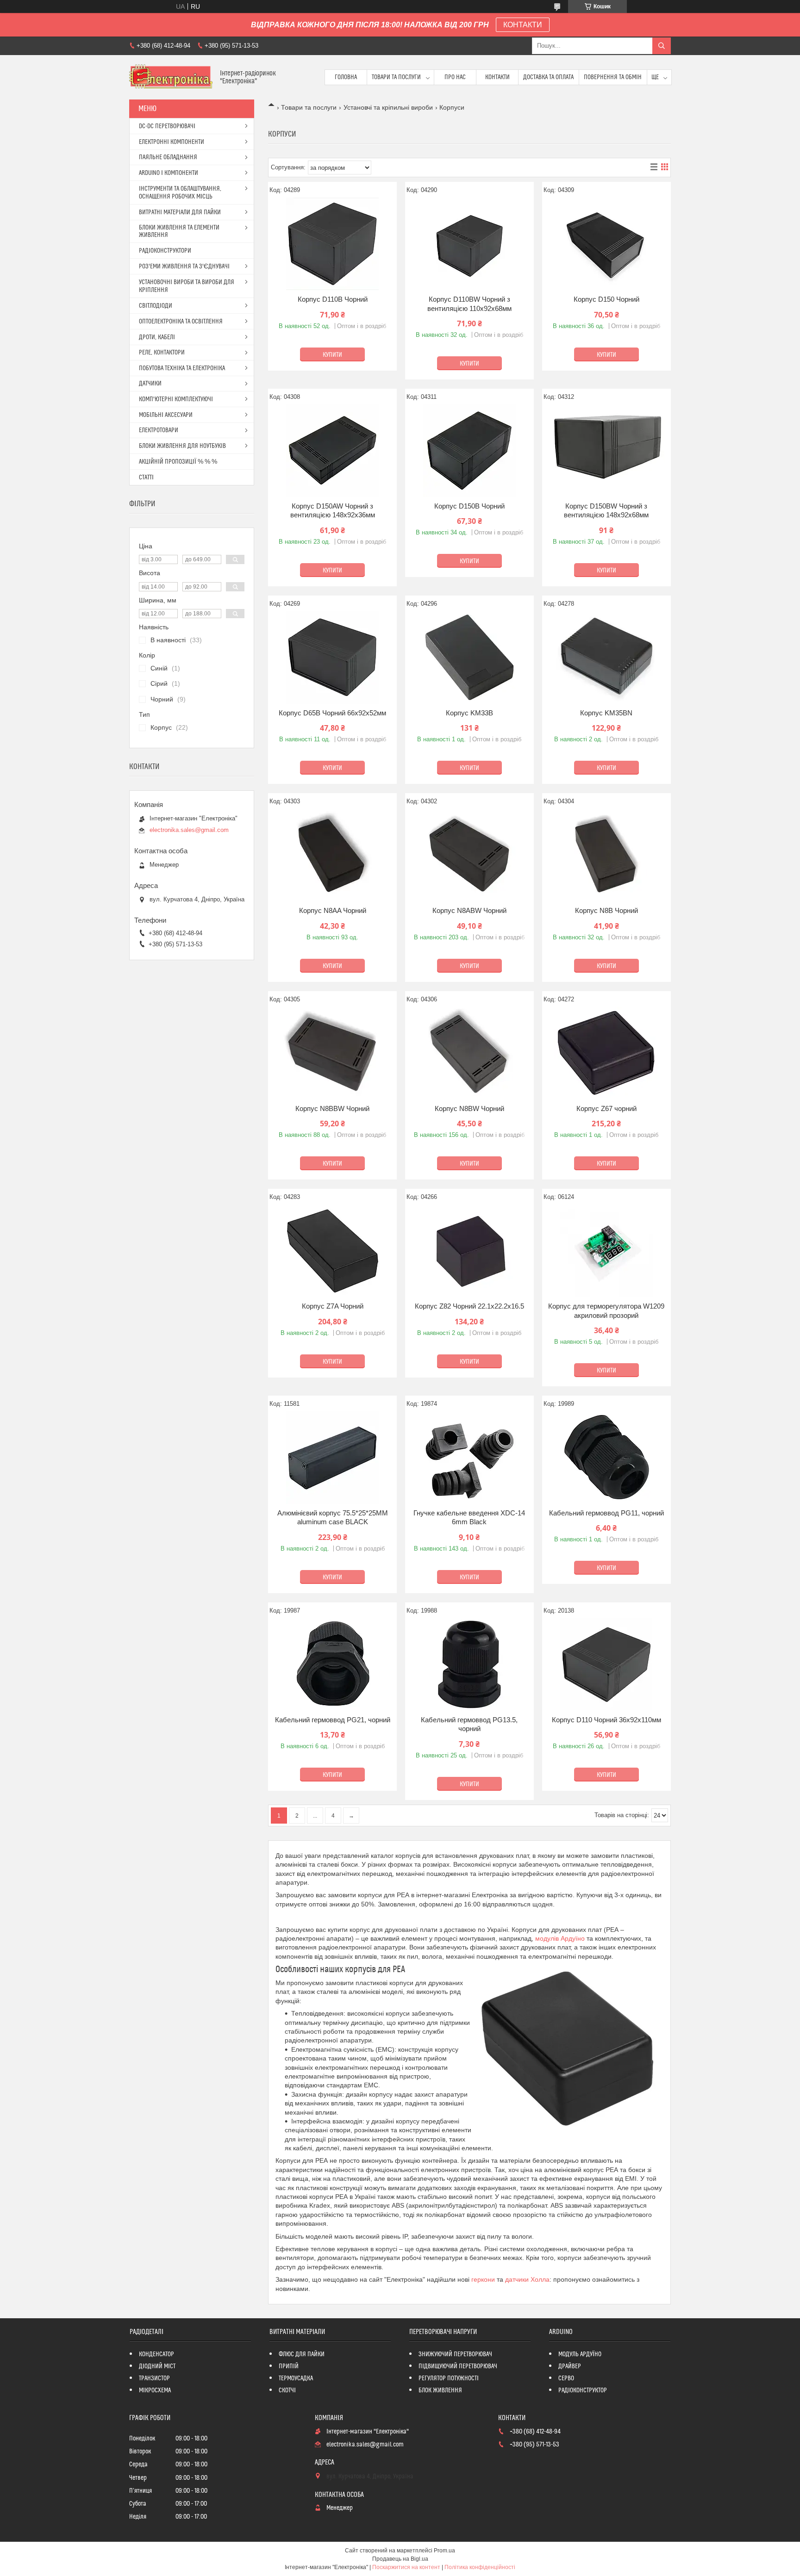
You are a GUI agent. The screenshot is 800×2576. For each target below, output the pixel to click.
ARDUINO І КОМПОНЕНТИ (169, 173)
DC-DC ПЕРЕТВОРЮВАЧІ (167, 126)
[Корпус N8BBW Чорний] (332, 1053)
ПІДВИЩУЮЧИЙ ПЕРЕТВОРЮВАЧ (458, 2366)
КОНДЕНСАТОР (156, 2354)
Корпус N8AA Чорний (333, 910)
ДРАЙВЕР (570, 2366)
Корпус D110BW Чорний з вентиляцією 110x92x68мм (469, 304)
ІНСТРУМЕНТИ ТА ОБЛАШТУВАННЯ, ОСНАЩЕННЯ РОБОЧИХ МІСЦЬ (180, 193)
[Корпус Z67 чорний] (606, 1053)
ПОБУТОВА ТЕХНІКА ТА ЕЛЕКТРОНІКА (182, 368)
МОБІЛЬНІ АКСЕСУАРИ (166, 415)
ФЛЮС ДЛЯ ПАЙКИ (302, 2354)
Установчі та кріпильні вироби (388, 107)
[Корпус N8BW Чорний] (469, 1053)
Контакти (497, 77)
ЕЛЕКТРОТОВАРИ (159, 430)
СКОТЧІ (287, 2390)
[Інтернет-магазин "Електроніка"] (171, 77)
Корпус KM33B (469, 713)
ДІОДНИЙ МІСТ (157, 2366)
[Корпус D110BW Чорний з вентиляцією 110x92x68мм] (469, 244)
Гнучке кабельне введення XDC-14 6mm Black (469, 1518)
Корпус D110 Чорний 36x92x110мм (606, 1720)
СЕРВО (566, 2378)
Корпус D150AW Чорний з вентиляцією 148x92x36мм (333, 511)
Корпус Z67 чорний (606, 1108)
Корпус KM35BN (606, 713)
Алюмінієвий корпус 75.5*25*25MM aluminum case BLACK (333, 1518)
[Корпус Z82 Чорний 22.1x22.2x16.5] (469, 1251)
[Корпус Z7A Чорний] (332, 1251)
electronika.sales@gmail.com (189, 830)
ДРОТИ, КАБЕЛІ (157, 337)
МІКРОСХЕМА (155, 2390)
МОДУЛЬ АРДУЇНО (580, 2354)
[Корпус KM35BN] (606, 658)
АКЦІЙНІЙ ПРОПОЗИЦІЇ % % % (178, 462)
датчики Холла (527, 2279)
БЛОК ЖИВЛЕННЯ (440, 2390)
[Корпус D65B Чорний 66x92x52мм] (332, 658)
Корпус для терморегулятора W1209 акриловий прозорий (606, 1311)
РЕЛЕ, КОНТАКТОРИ (162, 353)
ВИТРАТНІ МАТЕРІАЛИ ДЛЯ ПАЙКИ (180, 212)
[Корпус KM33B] (469, 658)
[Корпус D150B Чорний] (469, 451)
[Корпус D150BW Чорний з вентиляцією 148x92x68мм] (606, 451)
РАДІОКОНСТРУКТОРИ (165, 251)
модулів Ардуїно (560, 1938)
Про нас (455, 77)
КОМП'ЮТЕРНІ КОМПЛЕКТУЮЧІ (176, 399)
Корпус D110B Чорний (333, 299)
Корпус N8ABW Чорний (469, 910)
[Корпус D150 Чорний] (606, 244)
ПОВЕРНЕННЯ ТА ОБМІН (613, 77)
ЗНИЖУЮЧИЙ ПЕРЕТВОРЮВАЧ (455, 2354)
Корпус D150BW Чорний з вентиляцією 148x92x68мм (606, 511)
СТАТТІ (146, 478)
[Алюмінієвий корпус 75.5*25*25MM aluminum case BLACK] (332, 1458)
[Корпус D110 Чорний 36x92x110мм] (606, 1664)
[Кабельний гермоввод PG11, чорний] (606, 1458)
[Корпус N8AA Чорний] (332, 855)
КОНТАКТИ (523, 25)
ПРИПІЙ (289, 2366)
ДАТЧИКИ (150, 384)
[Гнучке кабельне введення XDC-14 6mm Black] (469, 1458)
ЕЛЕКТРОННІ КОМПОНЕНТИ (172, 142)
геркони (483, 2279)
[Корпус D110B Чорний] (332, 244)
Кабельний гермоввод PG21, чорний (333, 1720)
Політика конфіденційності (480, 2567)
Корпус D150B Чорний (469, 506)
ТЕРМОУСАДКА (296, 2378)
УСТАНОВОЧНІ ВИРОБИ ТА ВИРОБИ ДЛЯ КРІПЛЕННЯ (187, 286)
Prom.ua (444, 2551)
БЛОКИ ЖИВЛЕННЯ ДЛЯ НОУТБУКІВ (182, 446)
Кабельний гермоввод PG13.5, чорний (469, 1724)
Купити (332, 355)
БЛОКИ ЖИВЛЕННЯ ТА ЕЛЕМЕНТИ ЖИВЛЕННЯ (179, 231)
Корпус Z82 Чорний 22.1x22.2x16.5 (469, 1306)
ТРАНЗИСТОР (154, 2378)
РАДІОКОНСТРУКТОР (583, 2390)
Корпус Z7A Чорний (333, 1306)
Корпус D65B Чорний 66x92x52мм (332, 713)
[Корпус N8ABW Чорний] (469, 855)
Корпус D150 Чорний (606, 299)
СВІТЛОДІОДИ (156, 306)
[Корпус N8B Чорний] (606, 855)
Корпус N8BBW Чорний (332, 1108)
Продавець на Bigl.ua (400, 2559)
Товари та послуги (396, 77)
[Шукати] (662, 46)
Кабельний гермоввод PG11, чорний (606, 1513)
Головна (346, 77)
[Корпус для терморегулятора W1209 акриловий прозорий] (606, 1251)
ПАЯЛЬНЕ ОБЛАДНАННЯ (168, 157)
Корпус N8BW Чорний (469, 1108)
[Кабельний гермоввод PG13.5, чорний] (469, 1664)
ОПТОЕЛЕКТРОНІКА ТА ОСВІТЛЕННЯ (181, 322)
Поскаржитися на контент (406, 2567)
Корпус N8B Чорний (606, 910)
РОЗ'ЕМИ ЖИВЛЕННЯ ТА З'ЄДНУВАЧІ (184, 267)
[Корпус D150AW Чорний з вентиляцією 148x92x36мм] (332, 451)
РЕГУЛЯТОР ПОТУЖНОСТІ (449, 2378)
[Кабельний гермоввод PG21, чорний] (332, 1664)
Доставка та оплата (548, 77)
